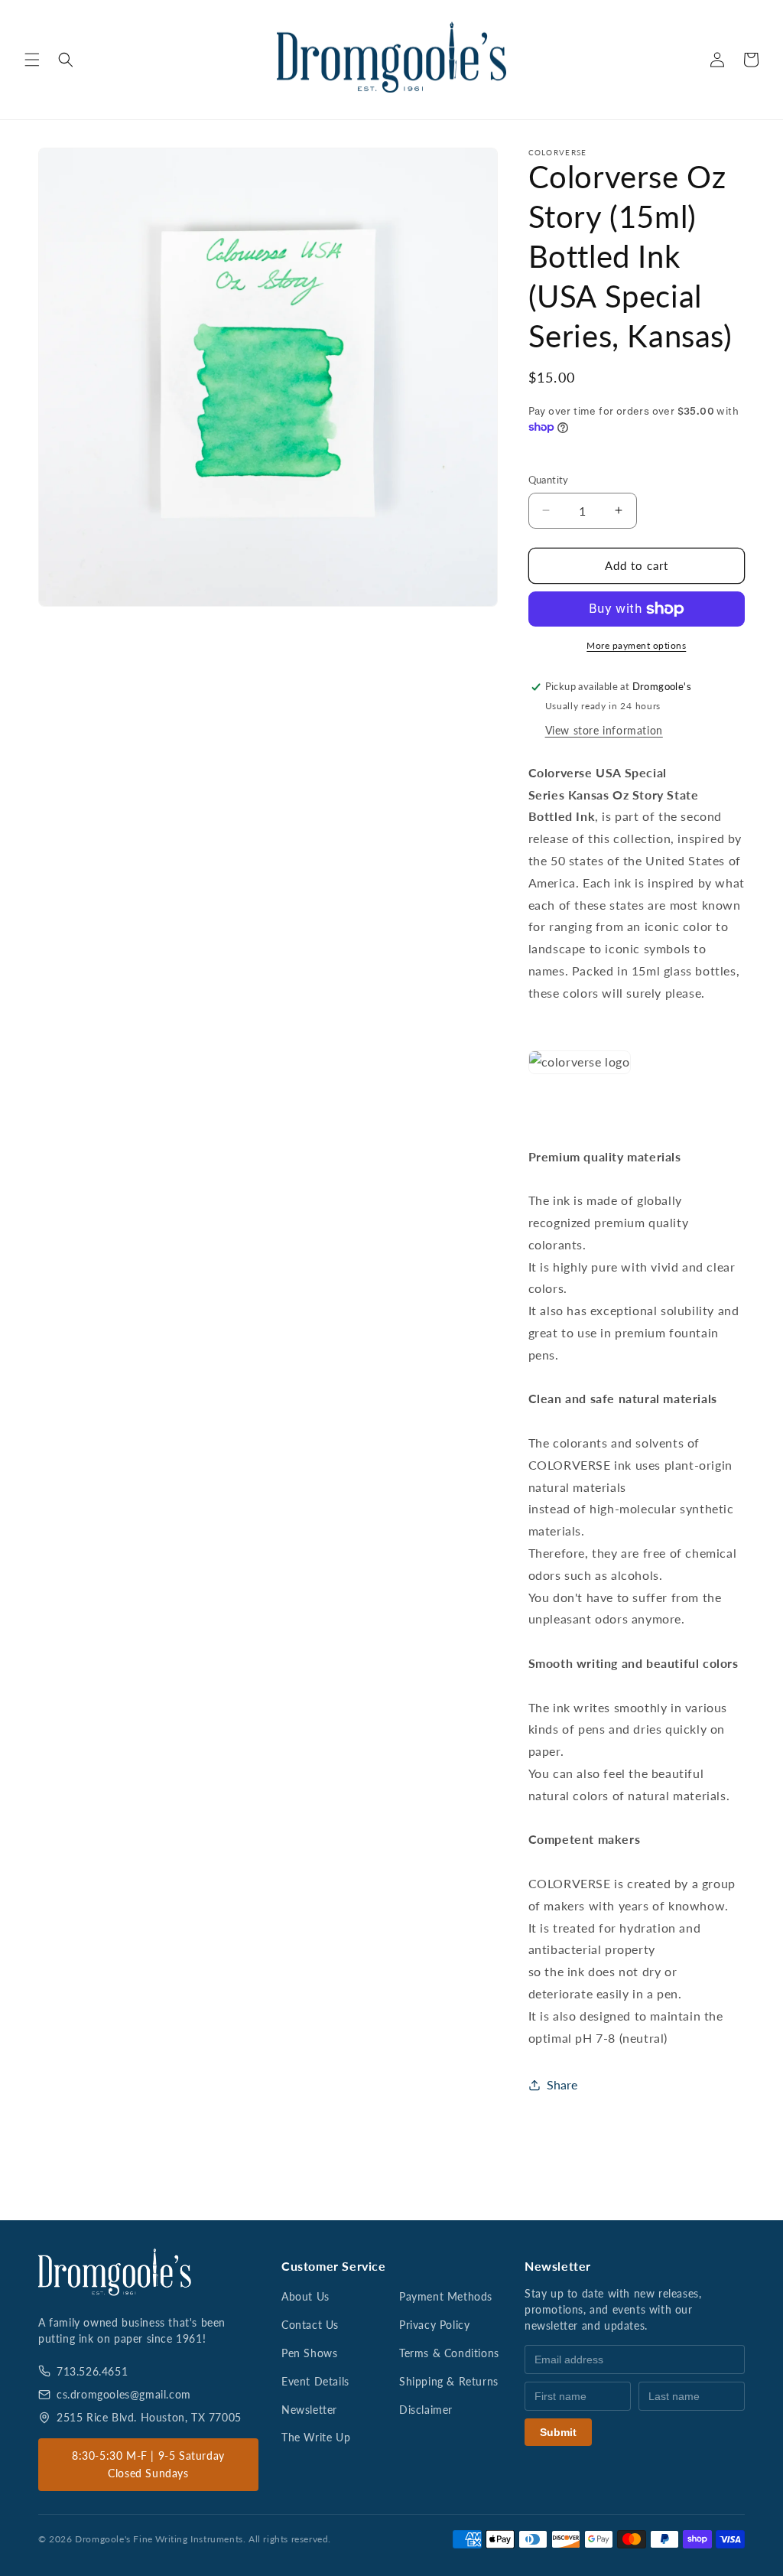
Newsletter (309, 2410)
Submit (558, 2432)
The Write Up (316, 2437)
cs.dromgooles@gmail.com (124, 2394)
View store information (604, 730)
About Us (305, 2296)
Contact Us (310, 2325)
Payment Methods (446, 2296)
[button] (32, 60)
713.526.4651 (92, 2371)
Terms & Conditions (449, 2353)
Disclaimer (426, 2410)
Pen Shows (309, 2353)
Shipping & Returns (449, 2381)
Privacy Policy (434, 2325)
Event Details (315, 2381)
